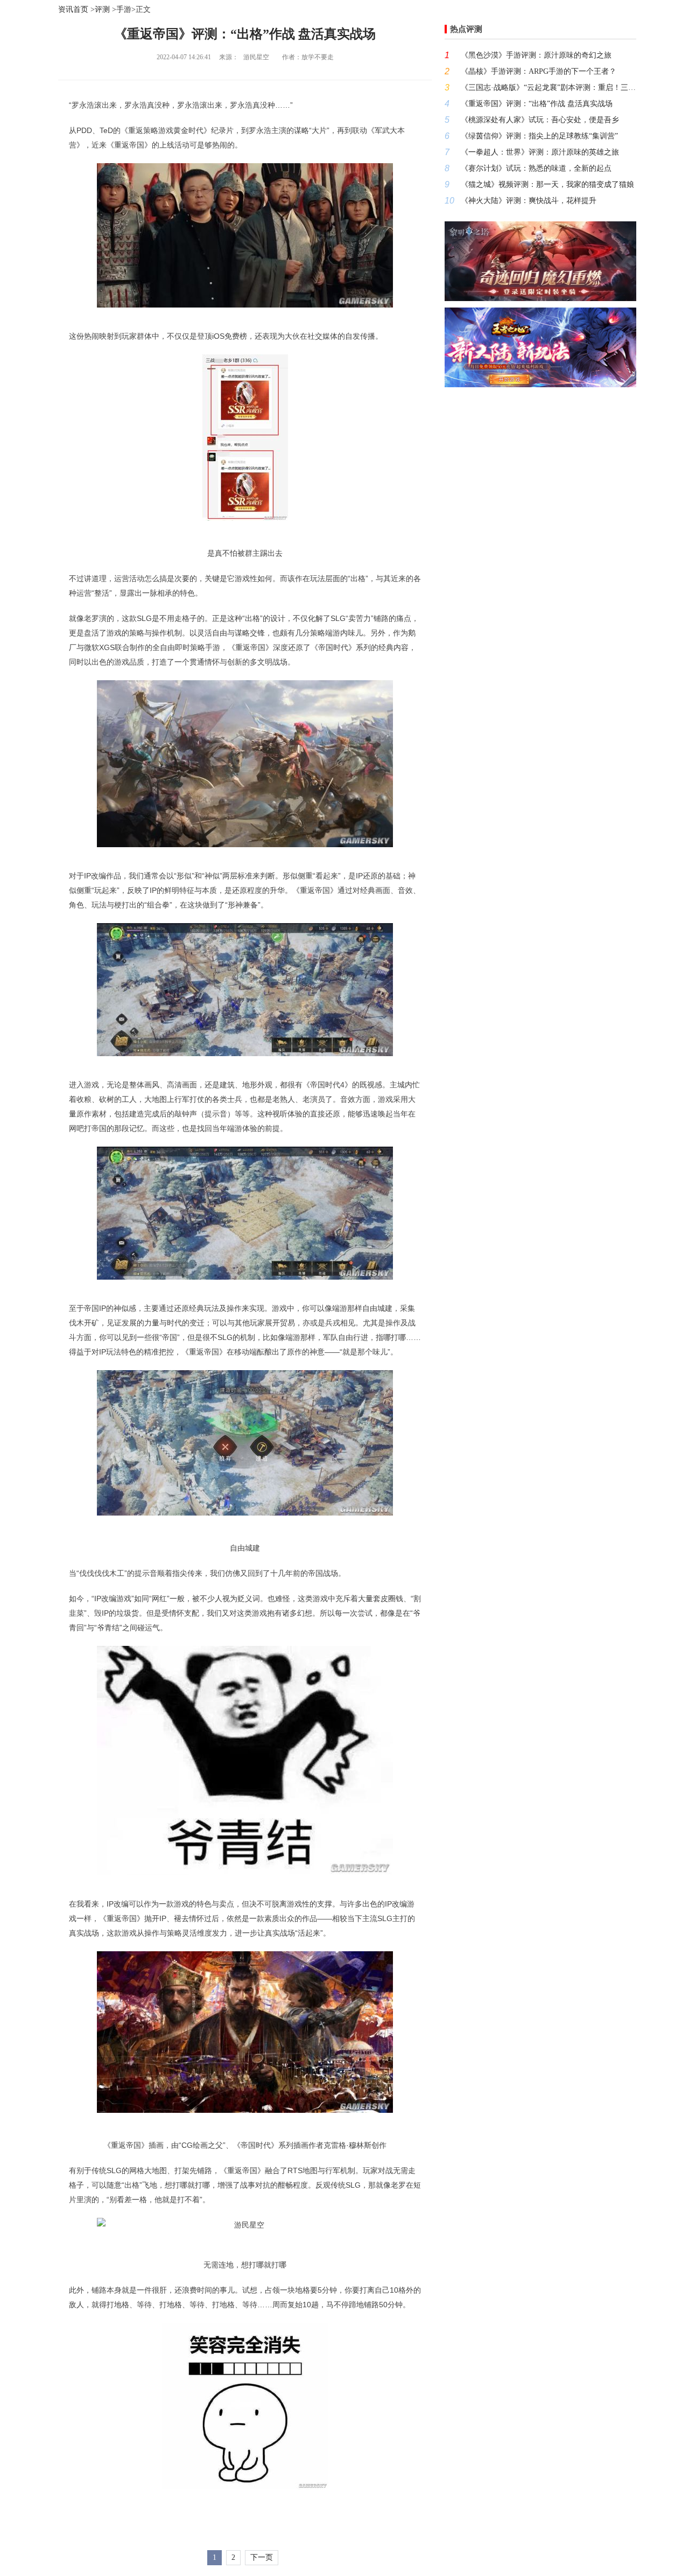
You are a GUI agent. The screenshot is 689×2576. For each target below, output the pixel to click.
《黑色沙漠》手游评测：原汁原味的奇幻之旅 (536, 55)
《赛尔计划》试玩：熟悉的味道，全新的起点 (536, 168)
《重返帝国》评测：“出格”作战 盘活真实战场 (537, 104)
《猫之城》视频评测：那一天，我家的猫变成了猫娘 (547, 184)
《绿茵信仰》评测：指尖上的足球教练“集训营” (539, 136)
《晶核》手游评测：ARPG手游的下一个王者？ (539, 71)
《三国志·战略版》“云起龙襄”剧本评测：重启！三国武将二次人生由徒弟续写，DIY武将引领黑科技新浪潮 (549, 88)
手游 (124, 9)
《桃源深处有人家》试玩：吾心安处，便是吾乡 (540, 120)
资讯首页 (73, 9)
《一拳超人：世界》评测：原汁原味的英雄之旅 (540, 152)
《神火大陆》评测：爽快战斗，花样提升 (529, 201)
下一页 (262, 2557)
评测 (102, 9)
